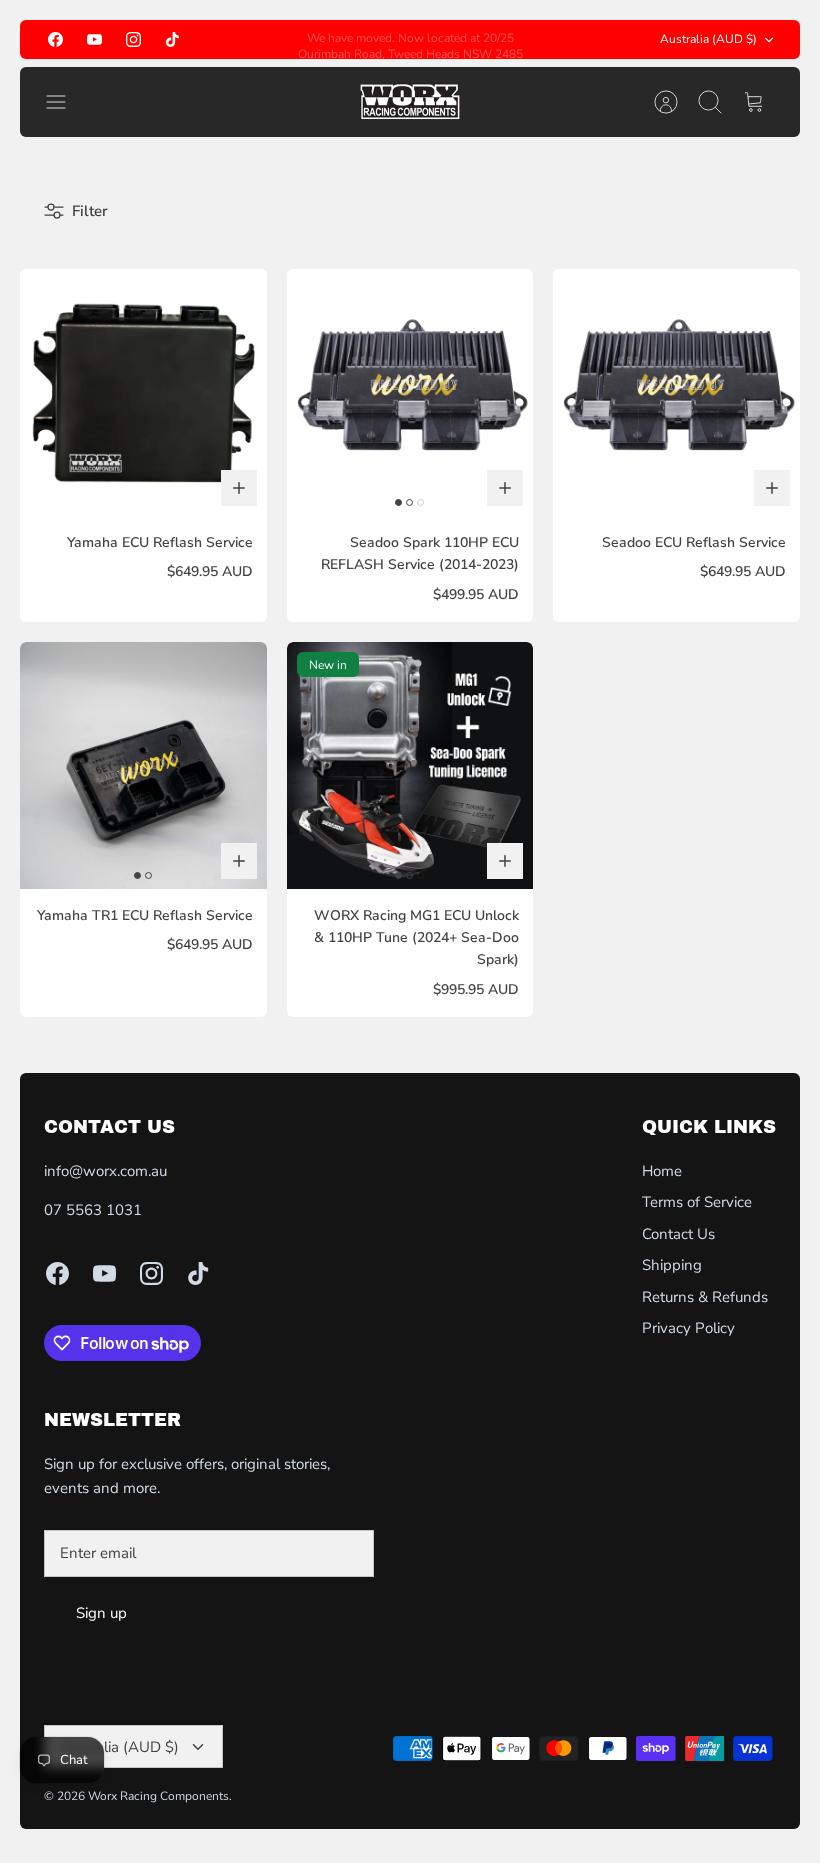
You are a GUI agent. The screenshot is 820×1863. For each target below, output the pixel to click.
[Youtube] (94, 39)
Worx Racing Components (158, 1796)
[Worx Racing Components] (410, 102)
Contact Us (678, 1234)
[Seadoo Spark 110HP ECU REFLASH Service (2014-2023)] (410, 392)
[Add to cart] (239, 488)
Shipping (672, 1265)
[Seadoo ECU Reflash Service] (676, 392)
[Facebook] (55, 39)
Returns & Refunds (705, 1297)
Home (662, 1171)
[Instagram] (133, 39)
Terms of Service (697, 1202)
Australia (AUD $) (708, 39)
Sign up (101, 1613)
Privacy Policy (688, 1328)
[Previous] (281, 40)
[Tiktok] (172, 39)
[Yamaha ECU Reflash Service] (143, 392)
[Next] (539, 40)
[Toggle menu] (66, 102)
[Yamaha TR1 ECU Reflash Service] (143, 765)
